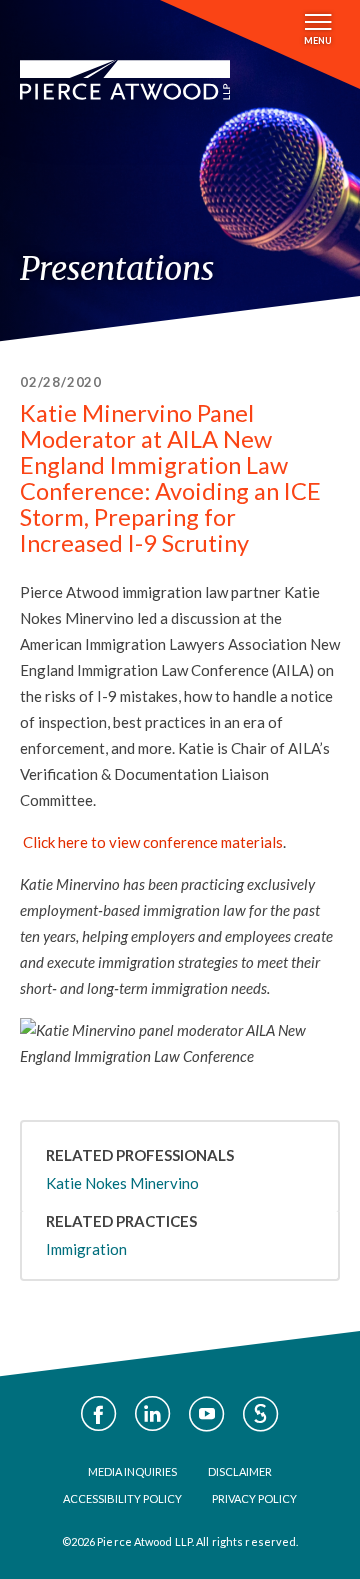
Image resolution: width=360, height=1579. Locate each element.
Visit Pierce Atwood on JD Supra (261, 1414)
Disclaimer (240, 1471)
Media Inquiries (132, 1471)
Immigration (86, 1249)
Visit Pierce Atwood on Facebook (99, 1414)
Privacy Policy (254, 1498)
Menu (318, 40)
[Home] (125, 80)
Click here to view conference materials (153, 842)
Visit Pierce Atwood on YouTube (207, 1414)
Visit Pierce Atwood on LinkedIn (153, 1414)
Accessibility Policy (122, 1498)
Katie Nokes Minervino (122, 1183)
